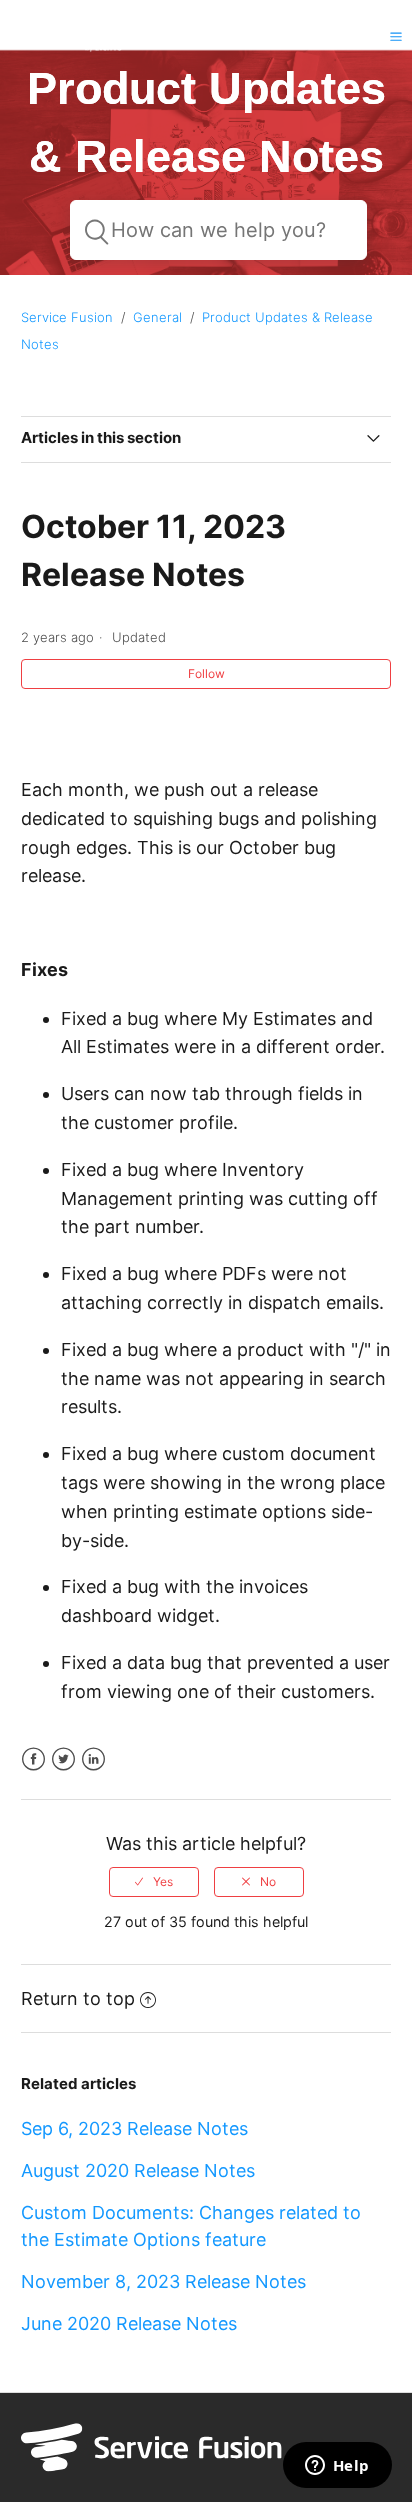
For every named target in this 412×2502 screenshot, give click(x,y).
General (157, 317)
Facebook (33, 1759)
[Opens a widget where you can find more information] (337, 2467)
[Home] (64, 50)
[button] (396, 36)
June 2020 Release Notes (129, 2323)
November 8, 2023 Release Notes (163, 2281)
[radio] (154, 1882)
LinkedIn (93, 1759)
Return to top (78, 1998)
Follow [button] (206, 673)
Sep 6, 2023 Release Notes (134, 2128)
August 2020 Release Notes (138, 2170)
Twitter (63, 1759)
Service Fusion (67, 317)
